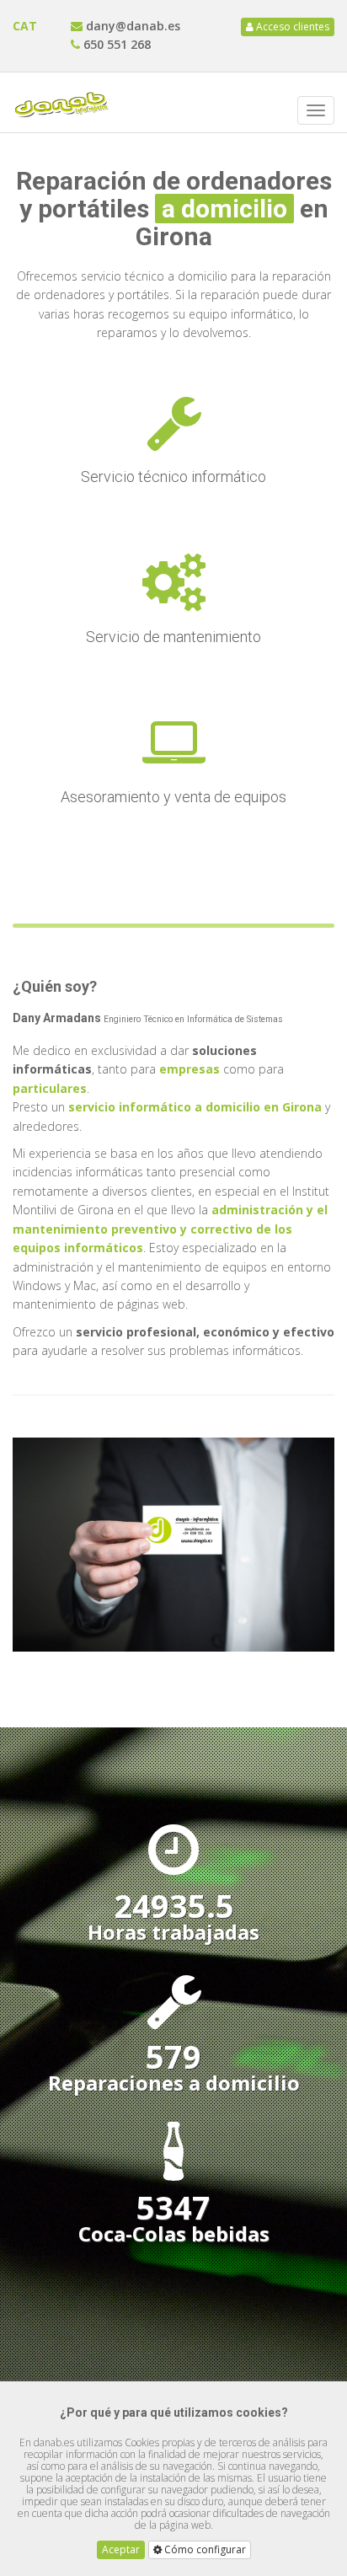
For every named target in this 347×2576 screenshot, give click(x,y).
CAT (25, 26)
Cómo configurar (204, 2549)
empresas (188, 1069)
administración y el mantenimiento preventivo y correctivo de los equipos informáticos (170, 1229)
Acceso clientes (291, 27)
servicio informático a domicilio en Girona (195, 1107)
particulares (50, 1088)
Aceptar (121, 2549)
